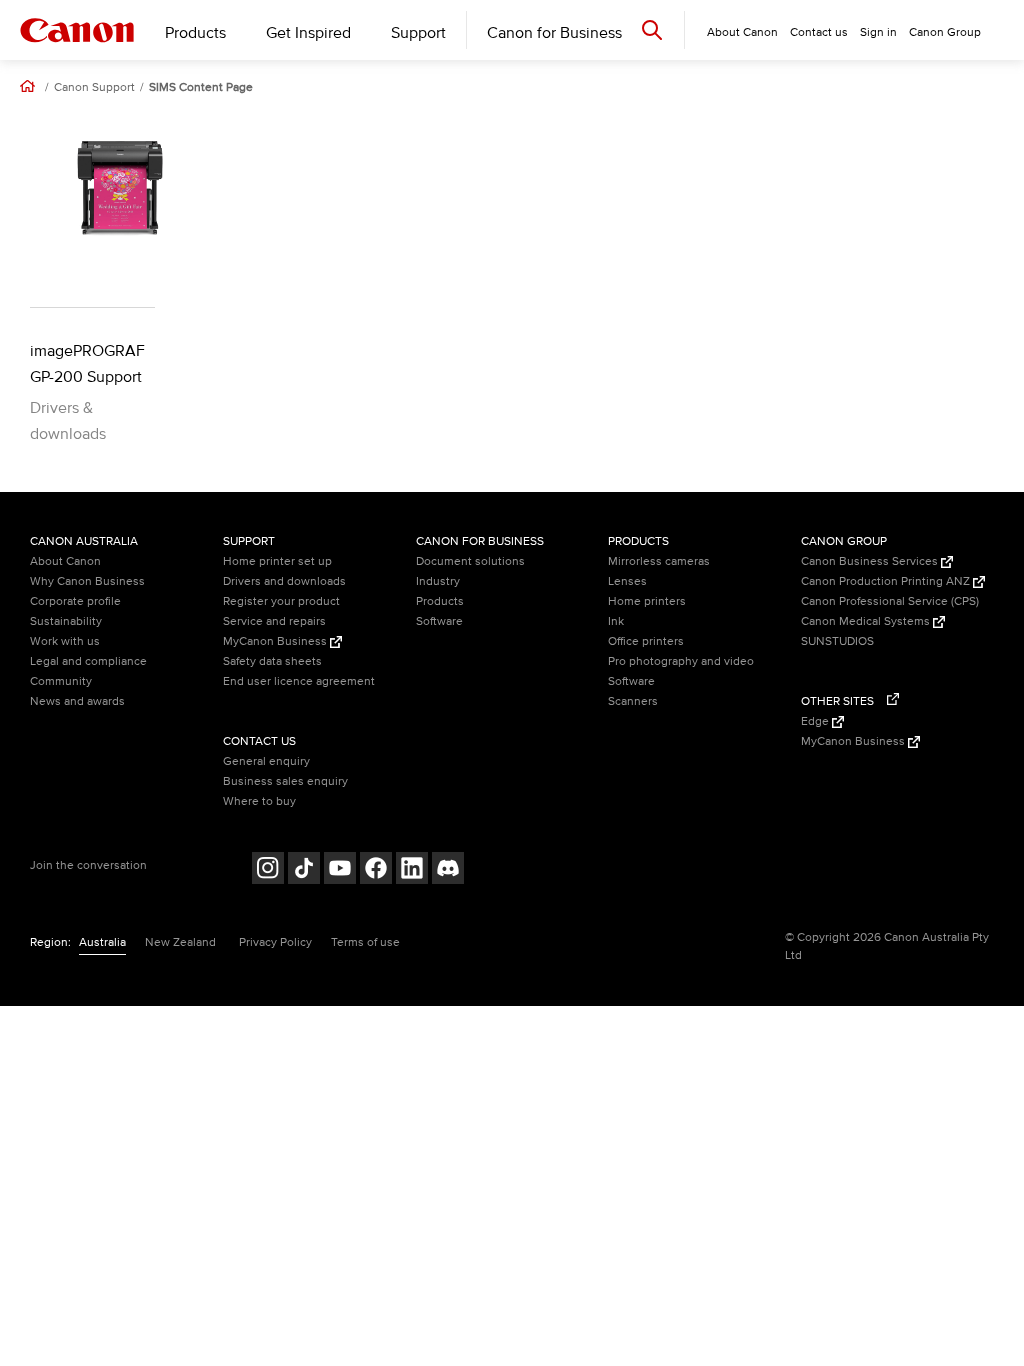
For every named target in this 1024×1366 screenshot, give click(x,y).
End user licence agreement (299, 681)
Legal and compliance (88, 661)
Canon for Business (554, 33)
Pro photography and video (681, 661)
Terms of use (365, 942)
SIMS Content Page (201, 88)
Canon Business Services (871, 561)
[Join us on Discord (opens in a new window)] (448, 870)
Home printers (647, 601)
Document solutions (470, 561)
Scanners (633, 701)
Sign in (878, 32)
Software (439, 621)
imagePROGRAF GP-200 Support (87, 364)
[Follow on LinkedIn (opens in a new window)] (412, 870)
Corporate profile (75, 601)
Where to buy (259, 801)
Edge (816, 721)
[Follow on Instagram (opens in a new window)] (268, 870)
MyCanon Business (276, 641)
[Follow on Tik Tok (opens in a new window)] (304, 870)
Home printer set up (277, 561)
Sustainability (66, 621)
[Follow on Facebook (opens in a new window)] (376, 870)
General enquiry (266, 761)
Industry (438, 581)
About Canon (65, 561)
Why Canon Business (87, 581)
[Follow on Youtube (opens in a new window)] (340, 870)
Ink (616, 621)
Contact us (819, 32)
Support (418, 33)
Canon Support (94, 88)
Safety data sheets (272, 661)
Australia (102, 942)
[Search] (652, 29)
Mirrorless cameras (659, 561)
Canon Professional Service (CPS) (890, 601)
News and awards (77, 701)
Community (61, 681)
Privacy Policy (275, 942)
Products (195, 33)
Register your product (281, 601)
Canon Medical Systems (867, 621)
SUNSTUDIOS (837, 641)
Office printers (646, 641)
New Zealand (180, 942)
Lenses (627, 581)
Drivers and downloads (284, 581)
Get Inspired (308, 33)
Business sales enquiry (285, 781)
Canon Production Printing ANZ (887, 581)
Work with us (65, 641)
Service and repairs (274, 621)
